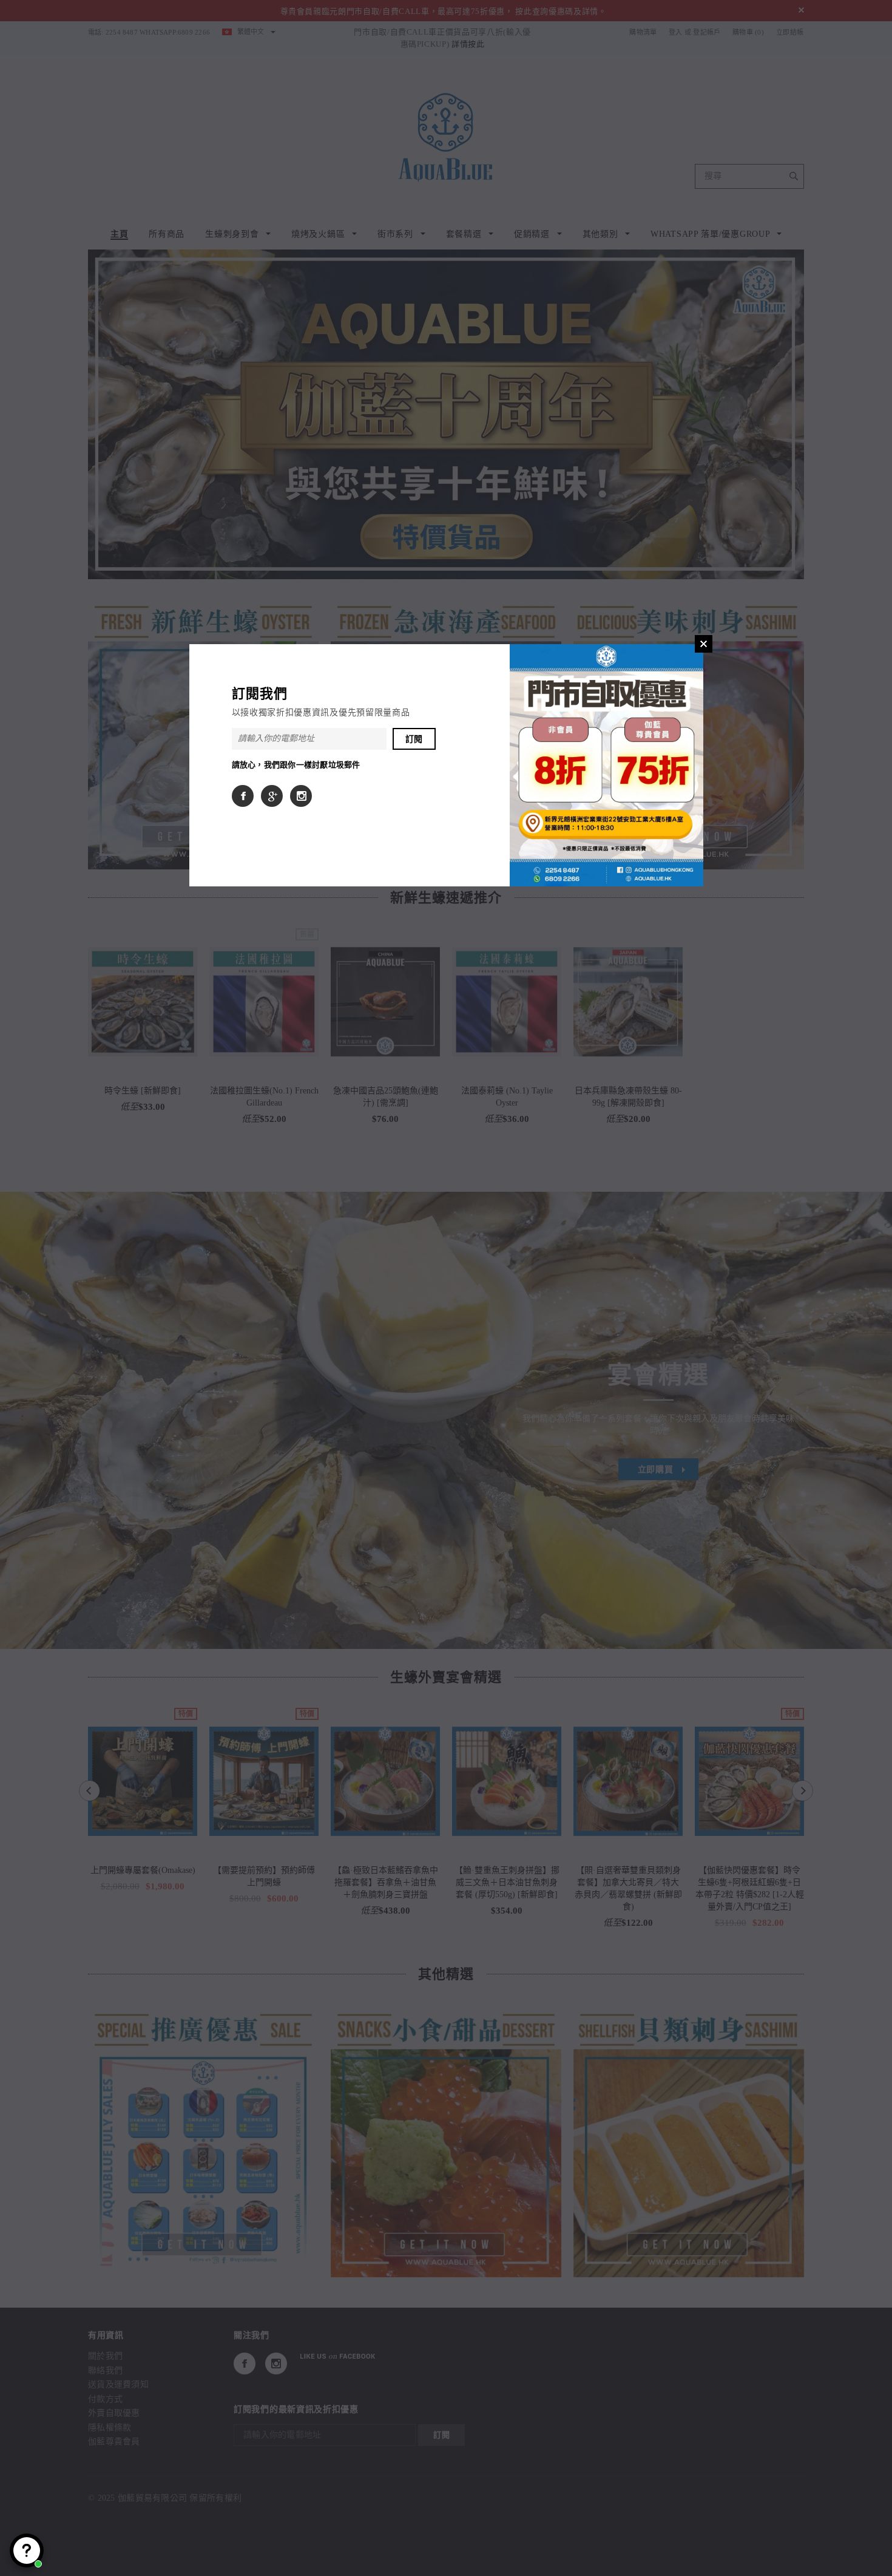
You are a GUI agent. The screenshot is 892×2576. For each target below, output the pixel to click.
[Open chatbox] (27, 2551)
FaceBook (243, 796)
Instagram (301, 796)
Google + (272, 796)
